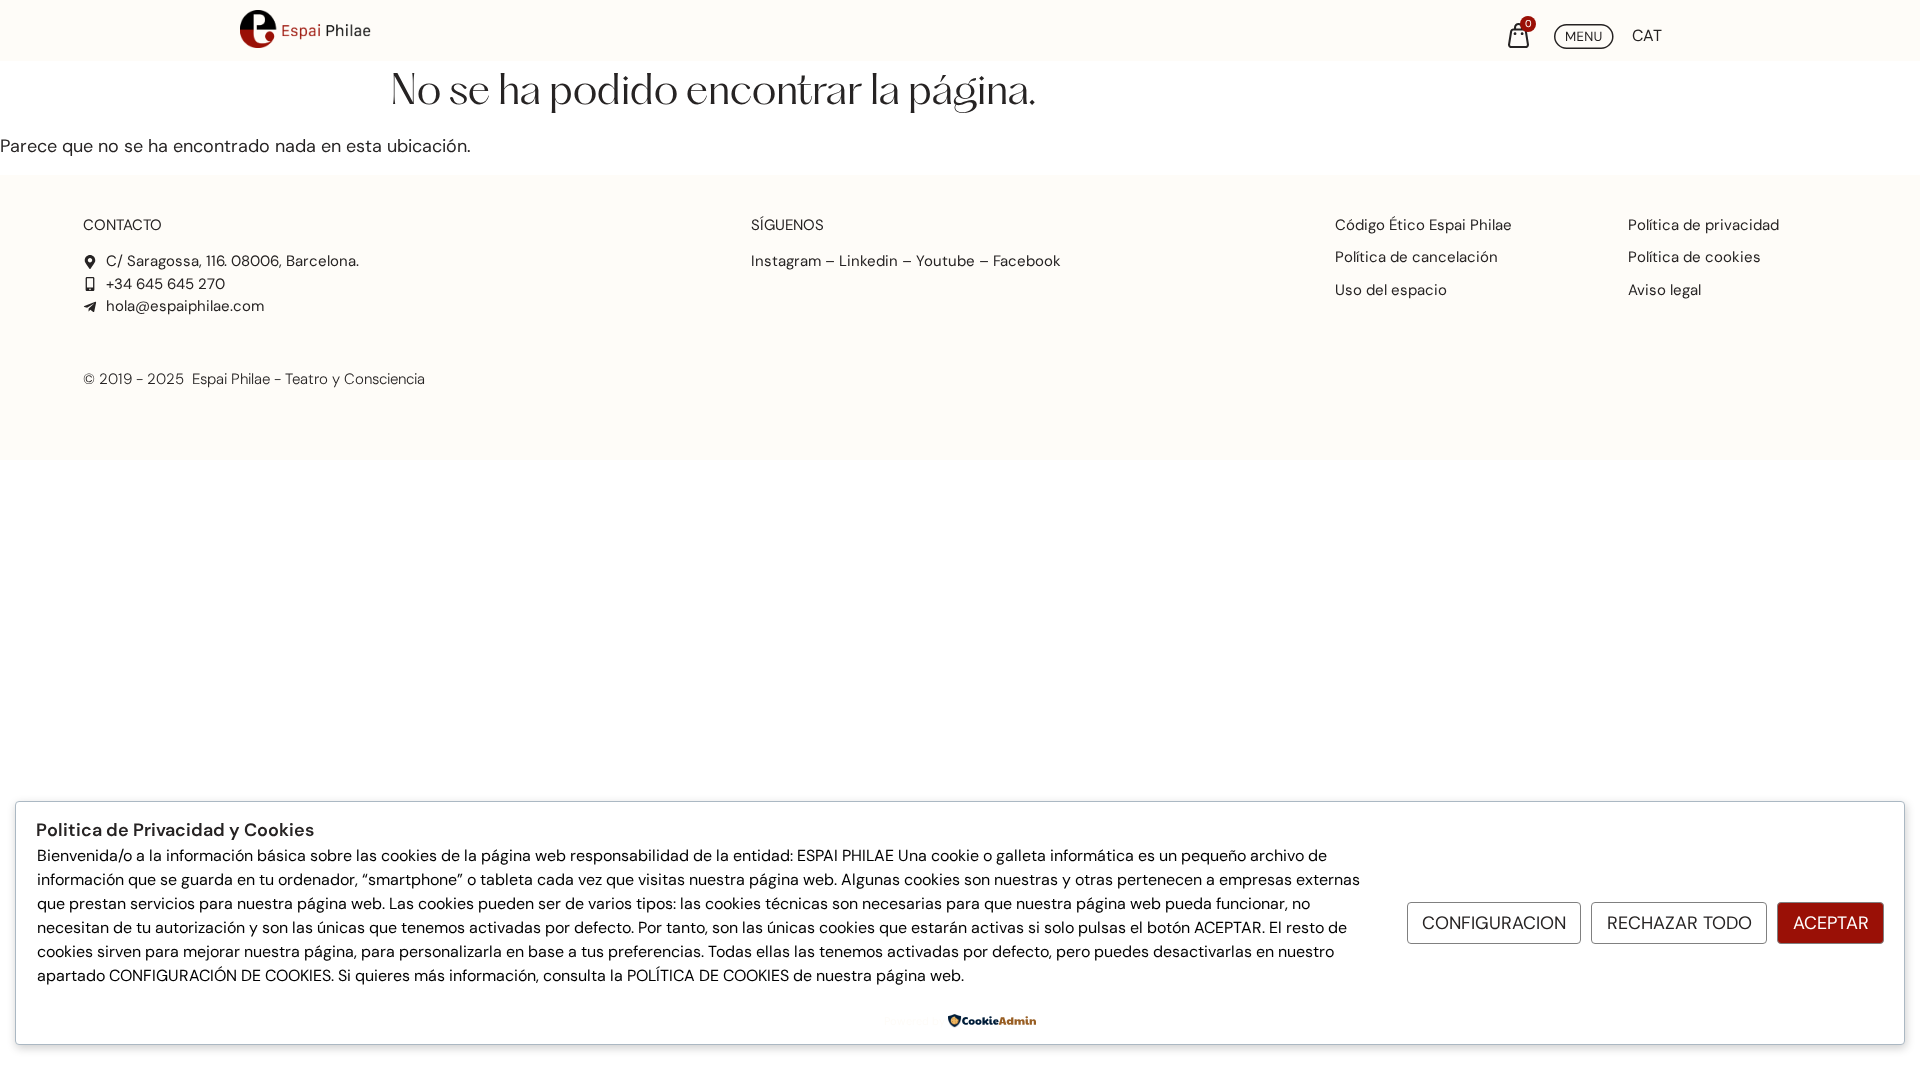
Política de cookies (1694, 257)
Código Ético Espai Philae (1423, 225)
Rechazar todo (1679, 923)
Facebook (1027, 261)
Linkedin (868, 261)
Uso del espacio (1391, 290)
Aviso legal (1664, 290)
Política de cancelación (1416, 257)
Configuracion (1494, 923)
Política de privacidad (1703, 225)
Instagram (786, 261)
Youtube (945, 261)
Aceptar (1831, 923)
